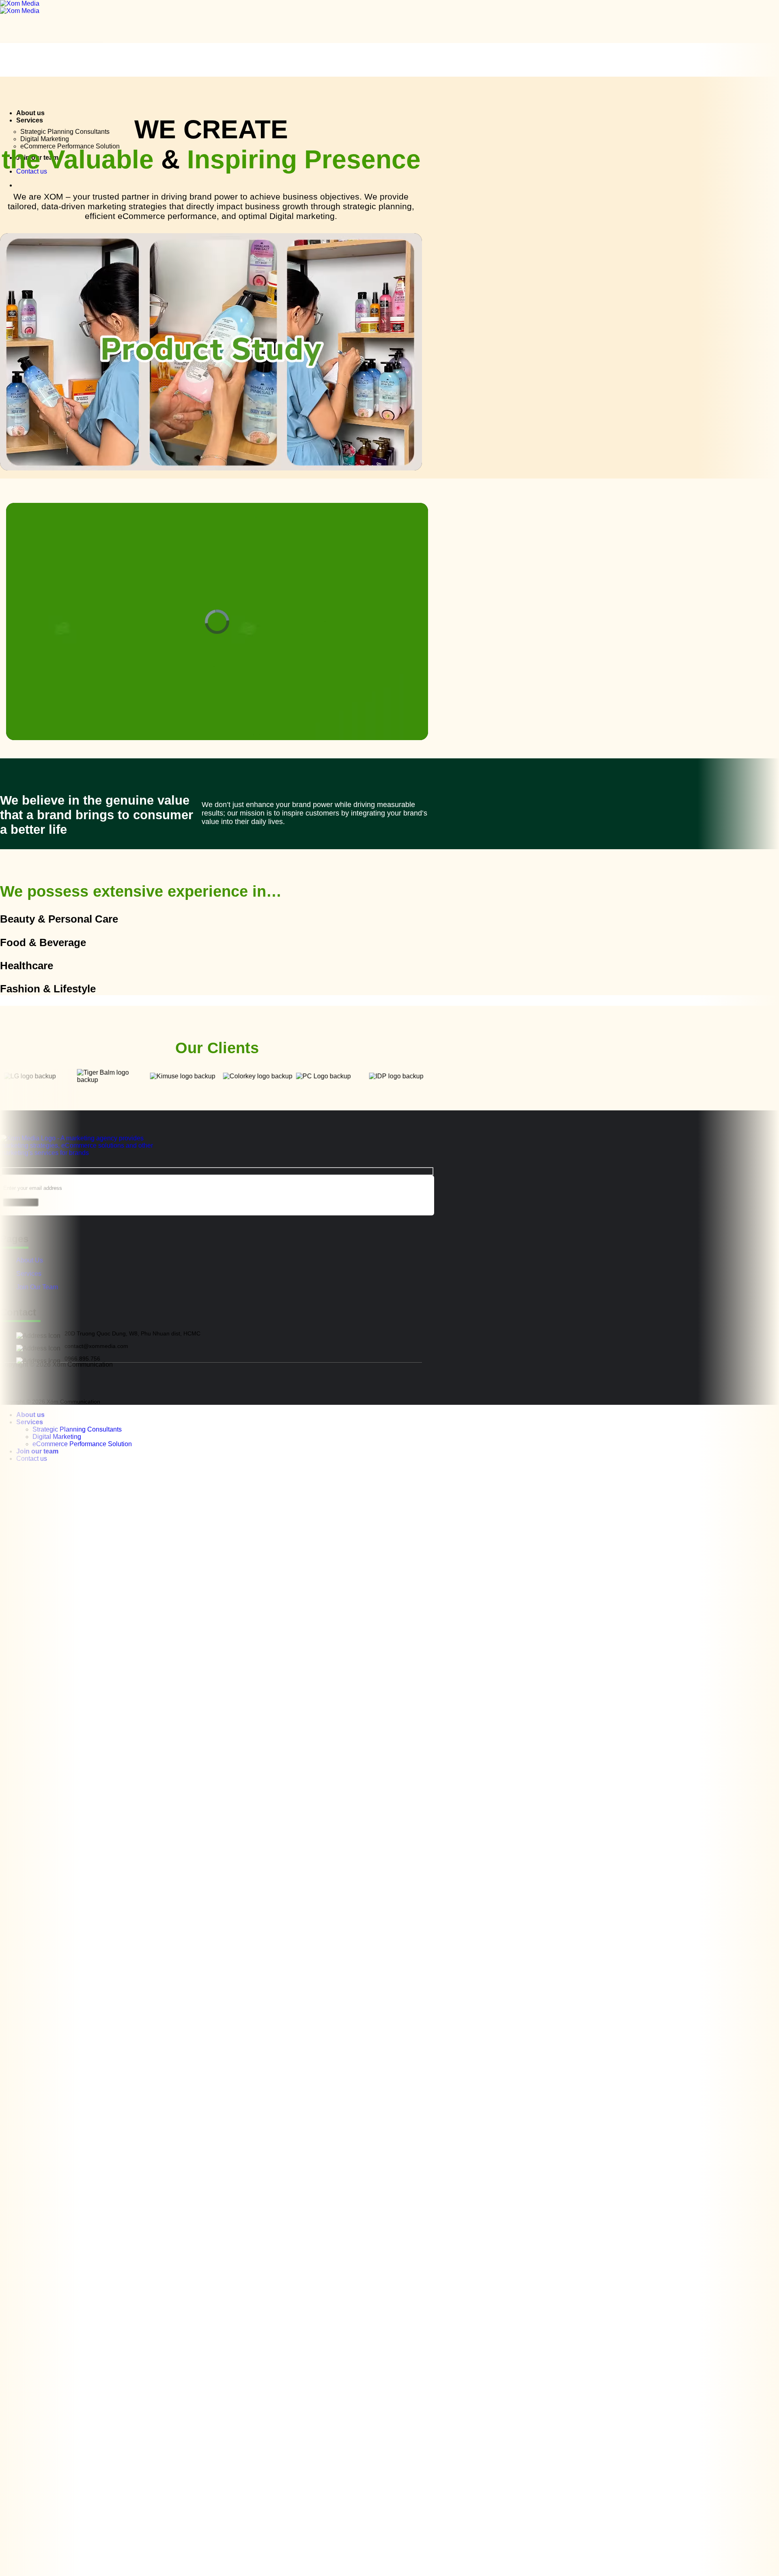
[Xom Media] (20, 7)
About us (30, 113)
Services (30, 120)
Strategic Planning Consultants (65, 132)
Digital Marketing (45, 139)
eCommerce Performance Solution (82, 1444)
